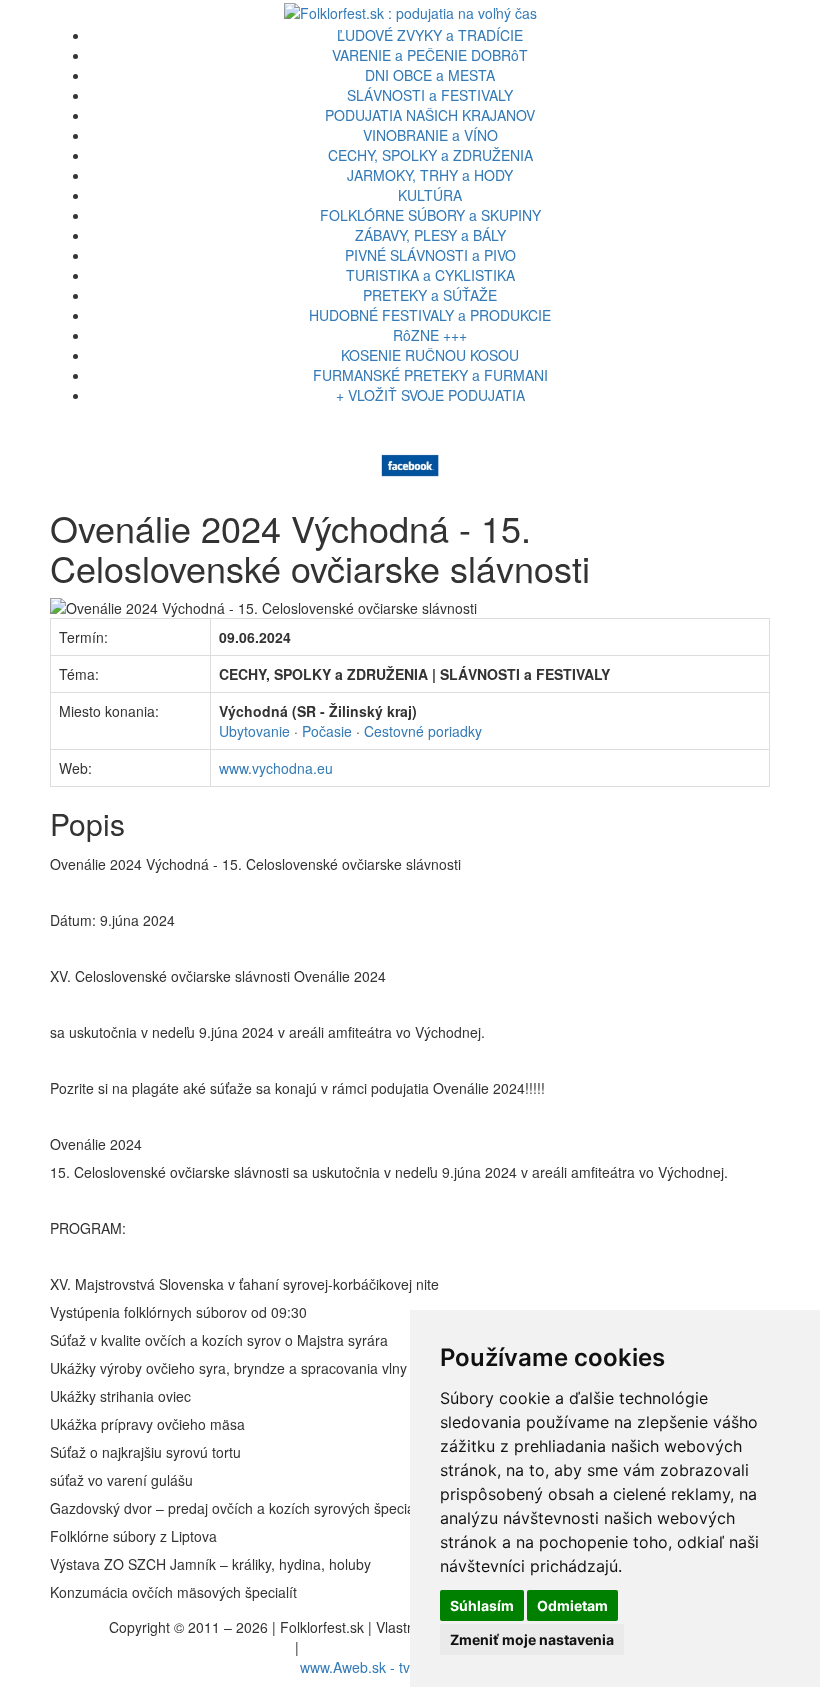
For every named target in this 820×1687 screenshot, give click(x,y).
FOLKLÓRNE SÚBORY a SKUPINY (430, 215)
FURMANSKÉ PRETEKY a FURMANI (430, 375)
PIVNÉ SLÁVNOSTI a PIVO (430, 255)
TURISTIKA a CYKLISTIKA (430, 275)
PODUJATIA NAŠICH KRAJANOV (430, 115)
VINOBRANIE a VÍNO (430, 135)
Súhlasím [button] (482, 1605)
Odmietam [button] (572, 1605)
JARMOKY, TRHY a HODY (430, 175)
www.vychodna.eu (276, 768)
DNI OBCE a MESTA (430, 75)
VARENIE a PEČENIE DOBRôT (430, 55)
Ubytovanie (254, 731)
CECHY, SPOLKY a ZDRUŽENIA (430, 155)
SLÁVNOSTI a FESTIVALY (430, 95)
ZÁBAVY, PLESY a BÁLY (430, 235)
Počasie (327, 731)
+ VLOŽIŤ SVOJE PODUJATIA (430, 395)
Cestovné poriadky (423, 731)
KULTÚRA (430, 195)
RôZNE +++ (430, 335)
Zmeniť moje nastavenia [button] (532, 1639)
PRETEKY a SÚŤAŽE (430, 295)
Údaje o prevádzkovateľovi (207, 1647)
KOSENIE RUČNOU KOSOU (430, 355)
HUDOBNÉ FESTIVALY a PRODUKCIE (430, 315)
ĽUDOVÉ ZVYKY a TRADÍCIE (430, 35)
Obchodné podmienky (372, 1647)
